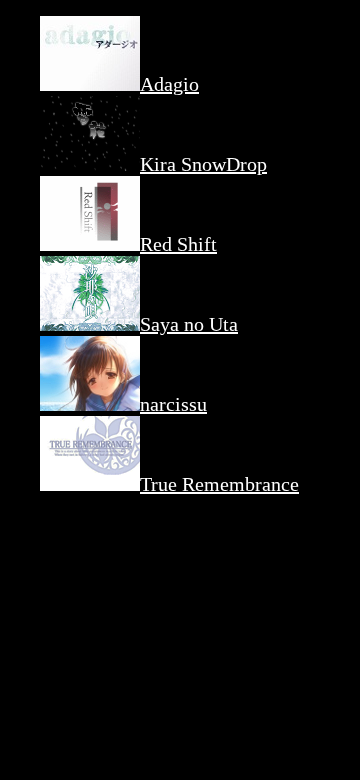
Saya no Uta (189, 324)
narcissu (173, 404)
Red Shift (178, 244)
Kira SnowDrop (203, 164)
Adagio (169, 84)
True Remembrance (219, 484)
